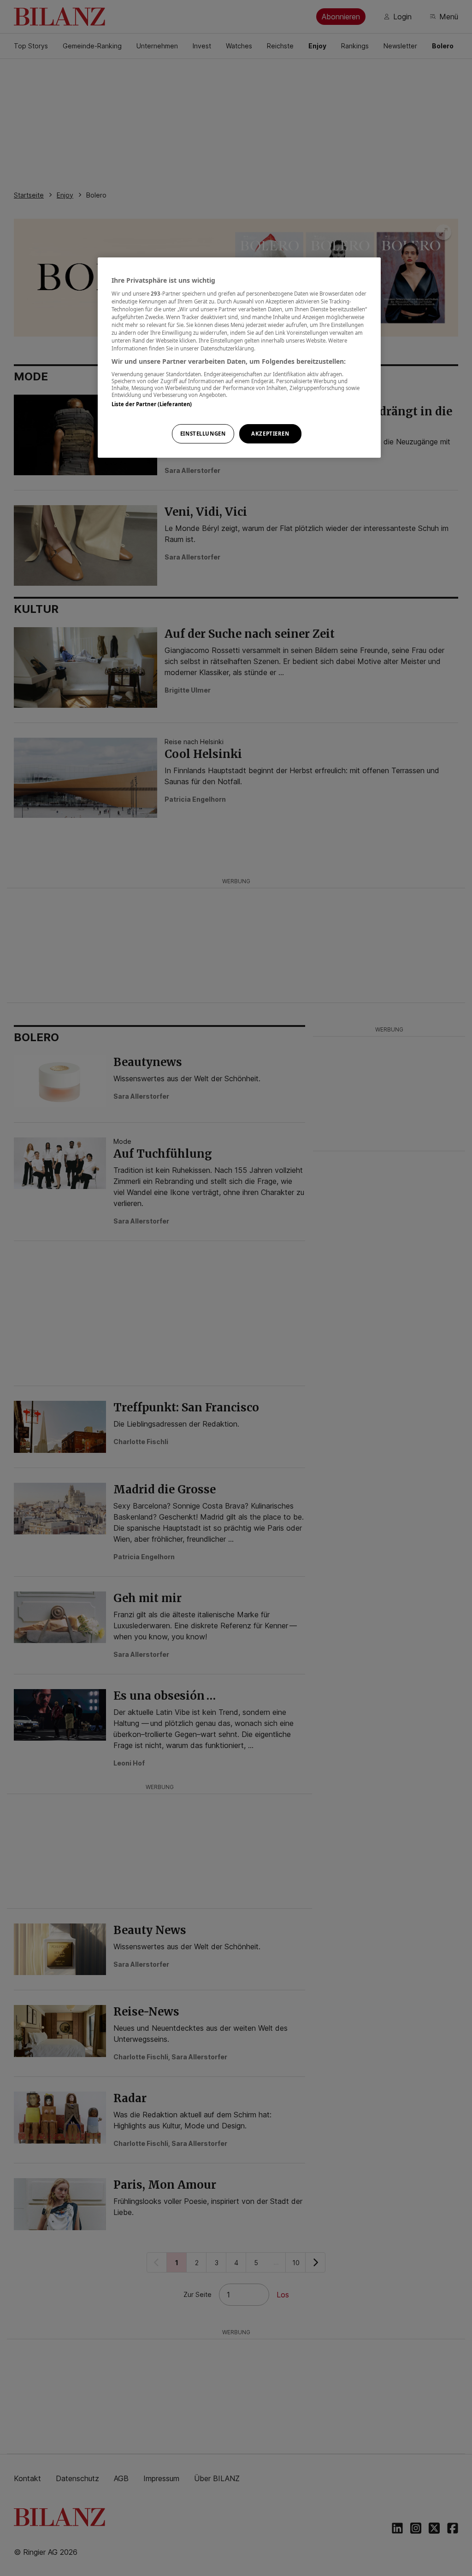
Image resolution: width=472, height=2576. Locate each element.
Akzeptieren (270, 434)
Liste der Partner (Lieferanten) (152, 404)
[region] (239, 358)
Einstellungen (203, 434)
